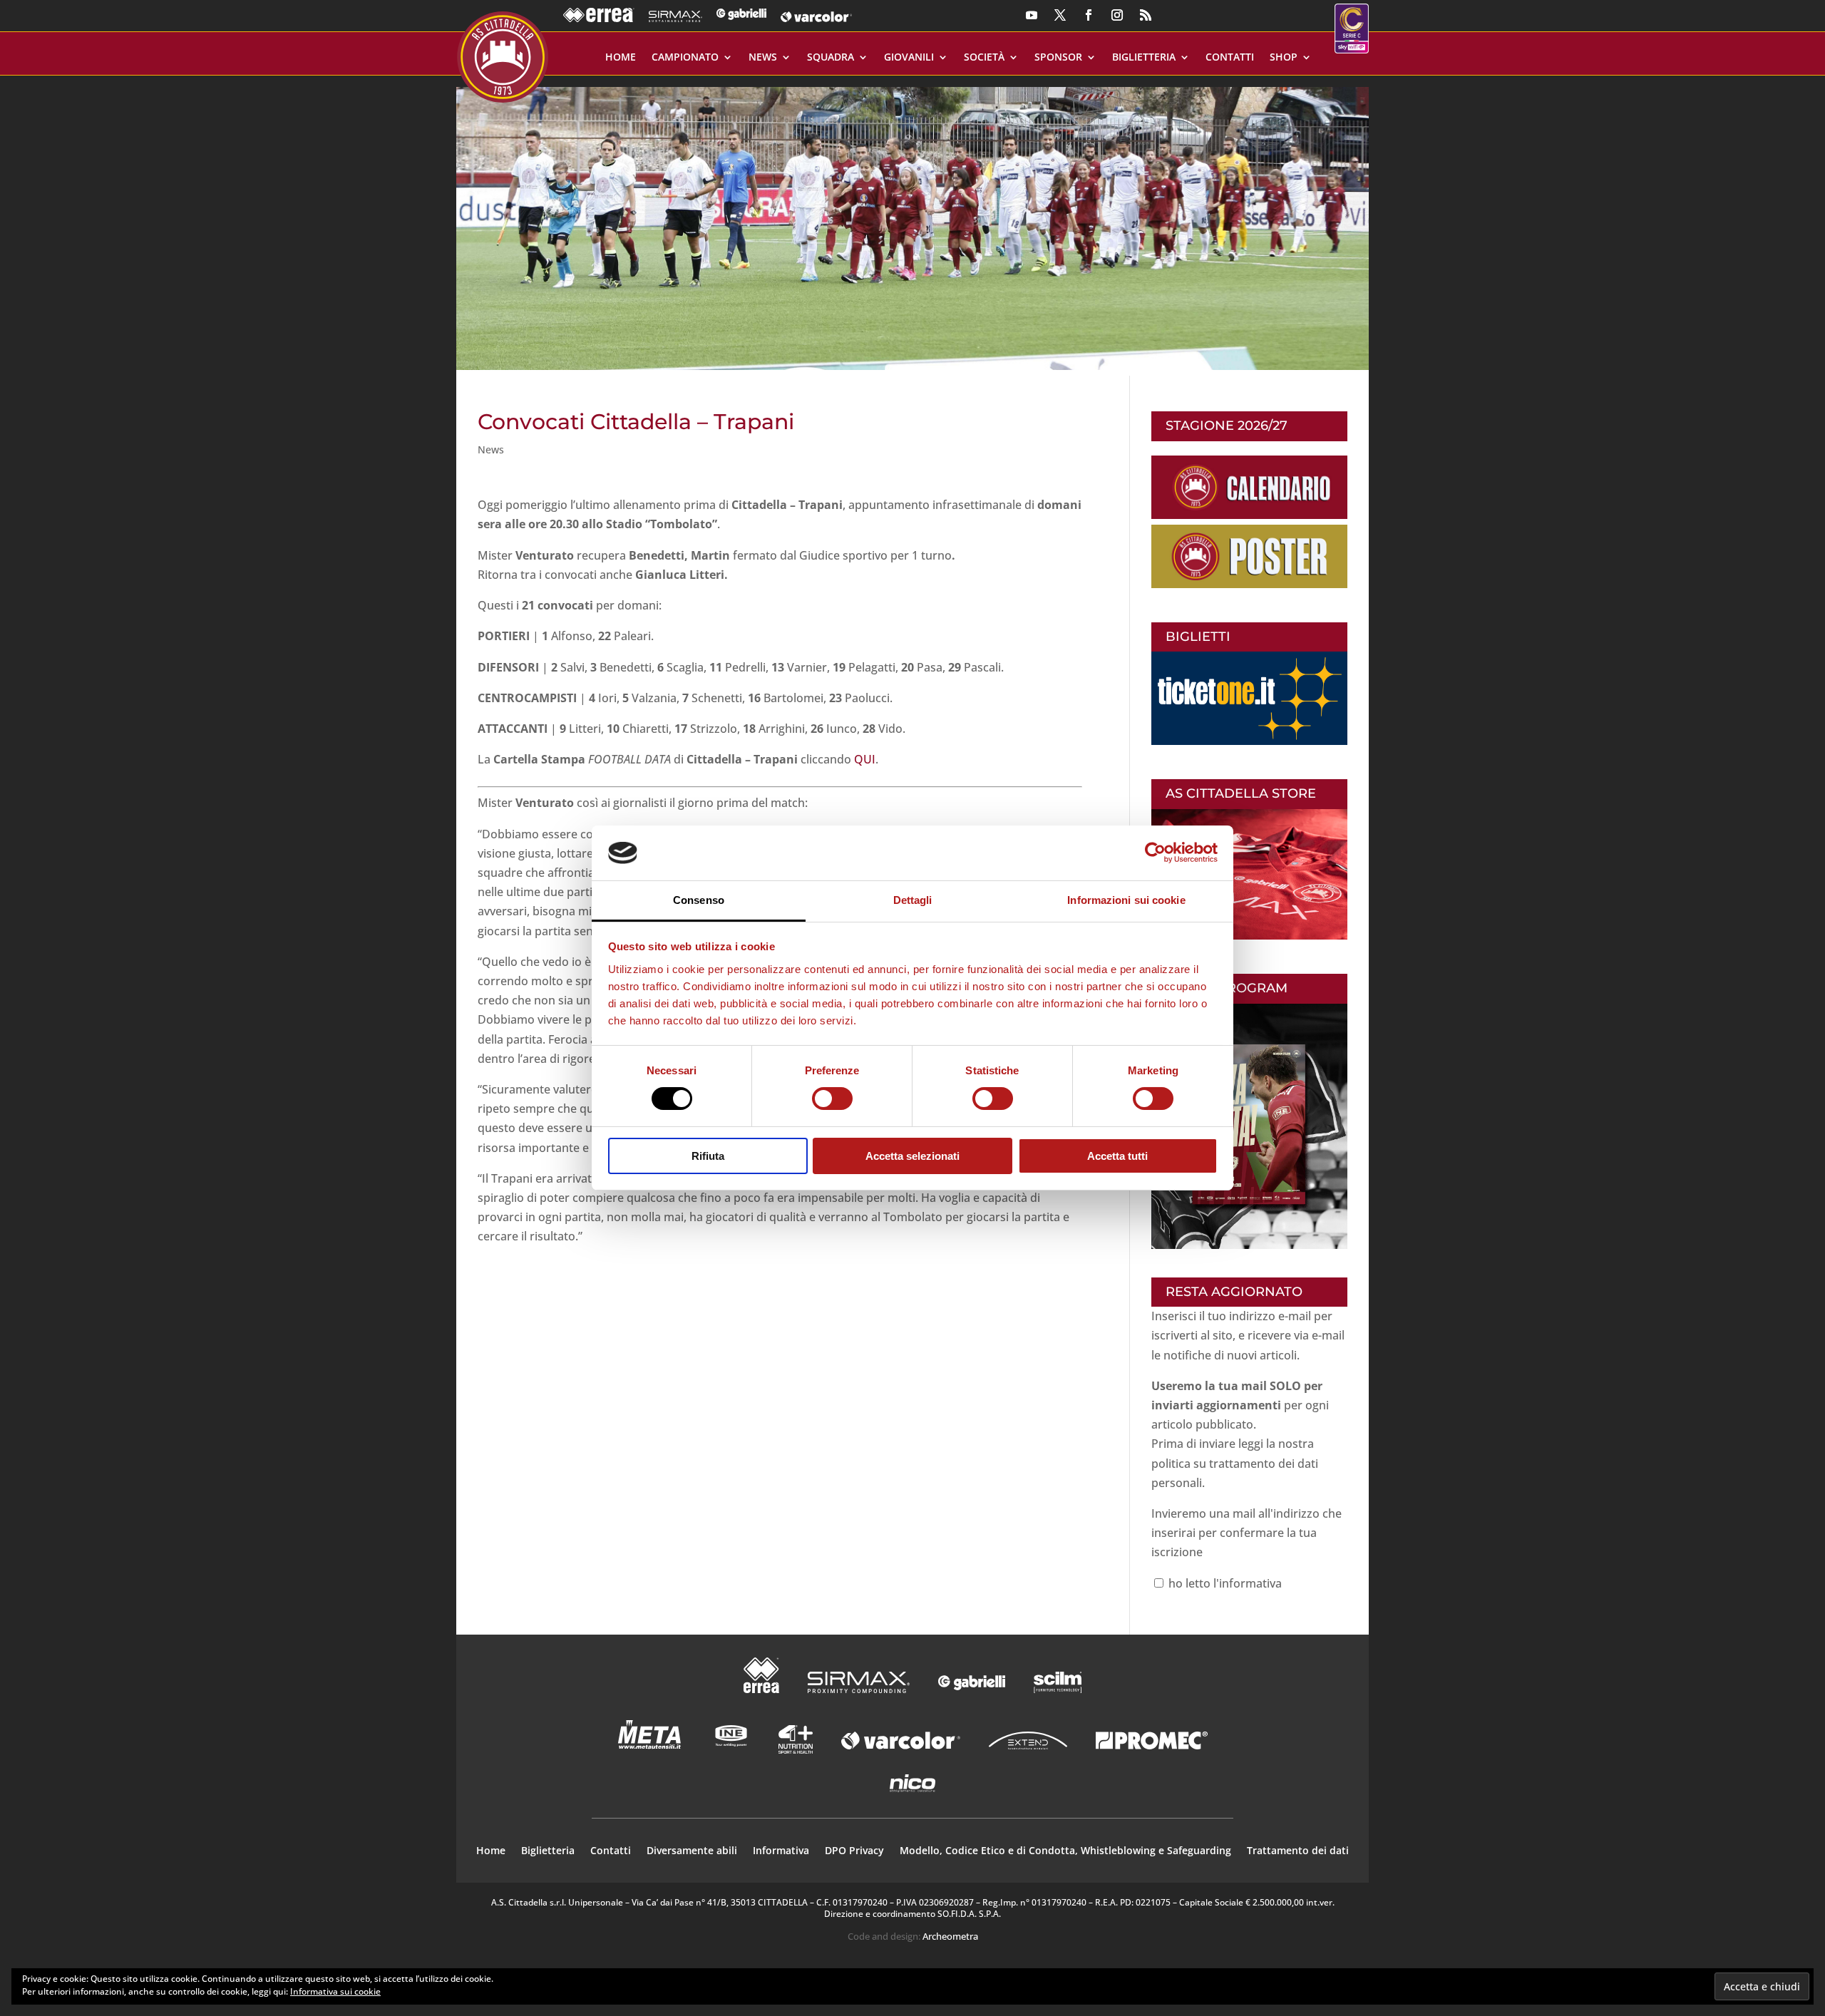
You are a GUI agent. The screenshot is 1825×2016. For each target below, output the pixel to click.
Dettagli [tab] (913, 900)
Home (621, 58)
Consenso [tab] (699, 900)
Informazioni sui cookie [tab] (1126, 900)
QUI (865, 759)
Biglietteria (1144, 58)
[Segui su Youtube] (1032, 15)
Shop (1284, 58)
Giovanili (909, 58)
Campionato (685, 58)
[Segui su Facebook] (1089, 15)
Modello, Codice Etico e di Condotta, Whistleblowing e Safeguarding (1065, 1851)
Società (984, 58)
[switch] (832, 1099)
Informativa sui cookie (335, 1991)
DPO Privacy (854, 1851)
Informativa (781, 1851)
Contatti (1230, 58)
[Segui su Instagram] (1117, 15)
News (763, 58)
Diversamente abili (692, 1851)
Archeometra (950, 1936)
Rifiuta (708, 1156)
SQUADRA (831, 58)
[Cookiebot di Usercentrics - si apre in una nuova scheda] (1155, 853)
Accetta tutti (1117, 1156)
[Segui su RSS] (1146, 15)
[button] (912, 223)
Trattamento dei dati (1298, 1851)
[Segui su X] (1060, 15)
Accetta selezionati (912, 1156)
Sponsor (1058, 58)
